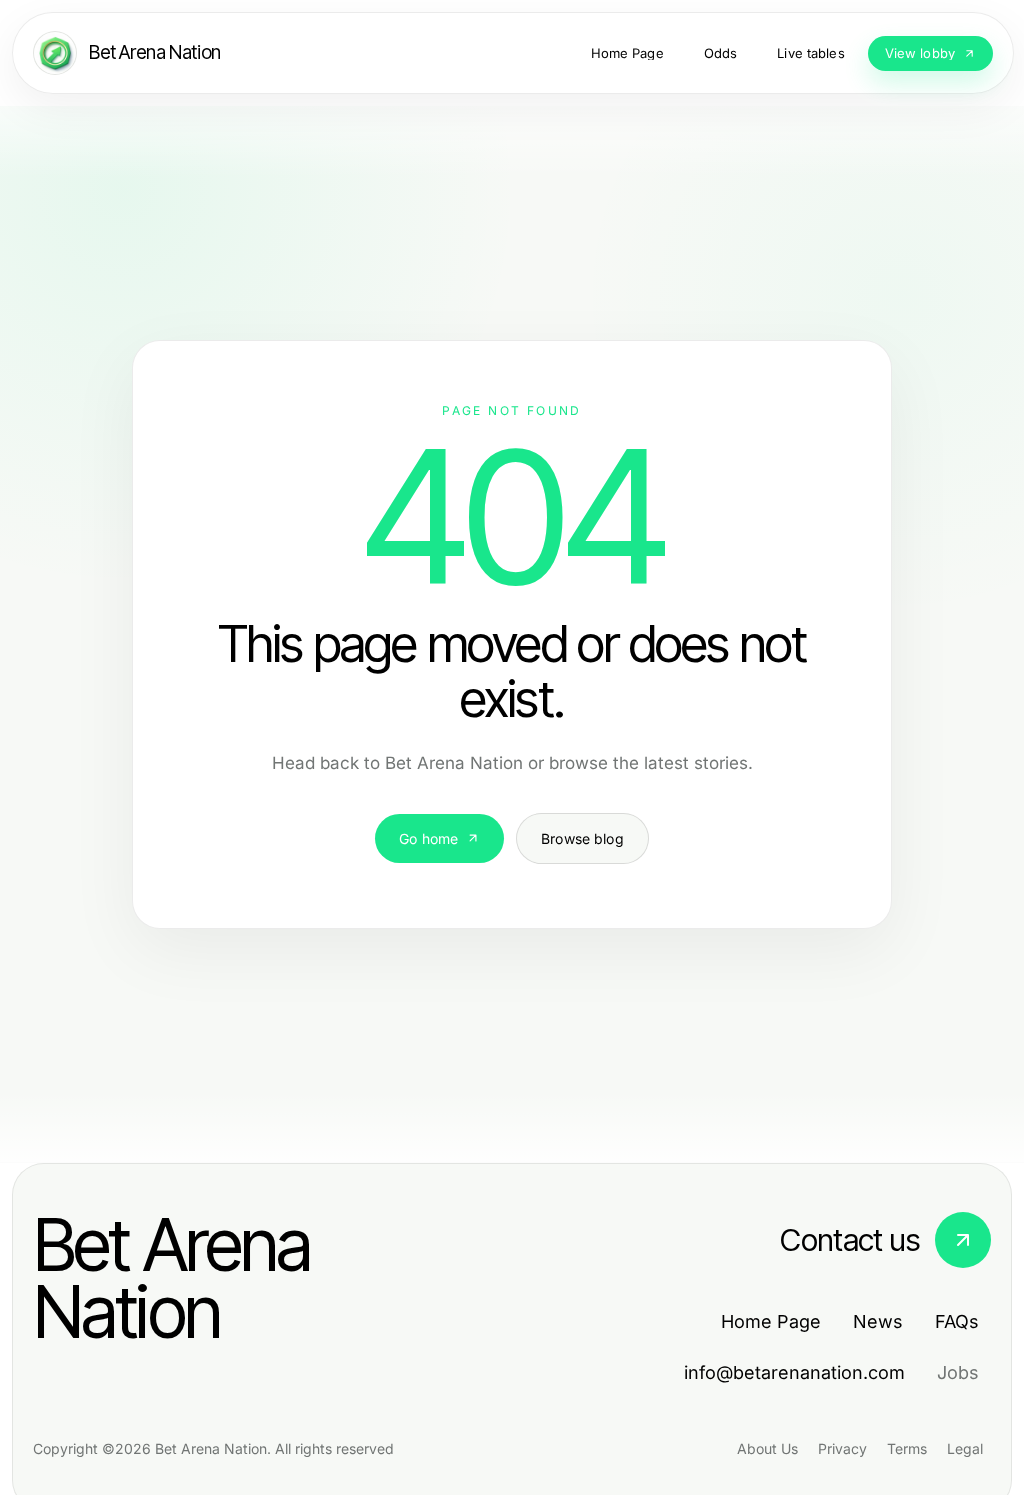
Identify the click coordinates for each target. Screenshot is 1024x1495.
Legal (965, 1448)
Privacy (842, 1448)
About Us (767, 1448)
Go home (428, 838)
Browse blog (582, 838)
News (878, 1321)
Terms (907, 1448)
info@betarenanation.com (794, 1372)
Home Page (771, 1321)
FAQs (957, 1321)
